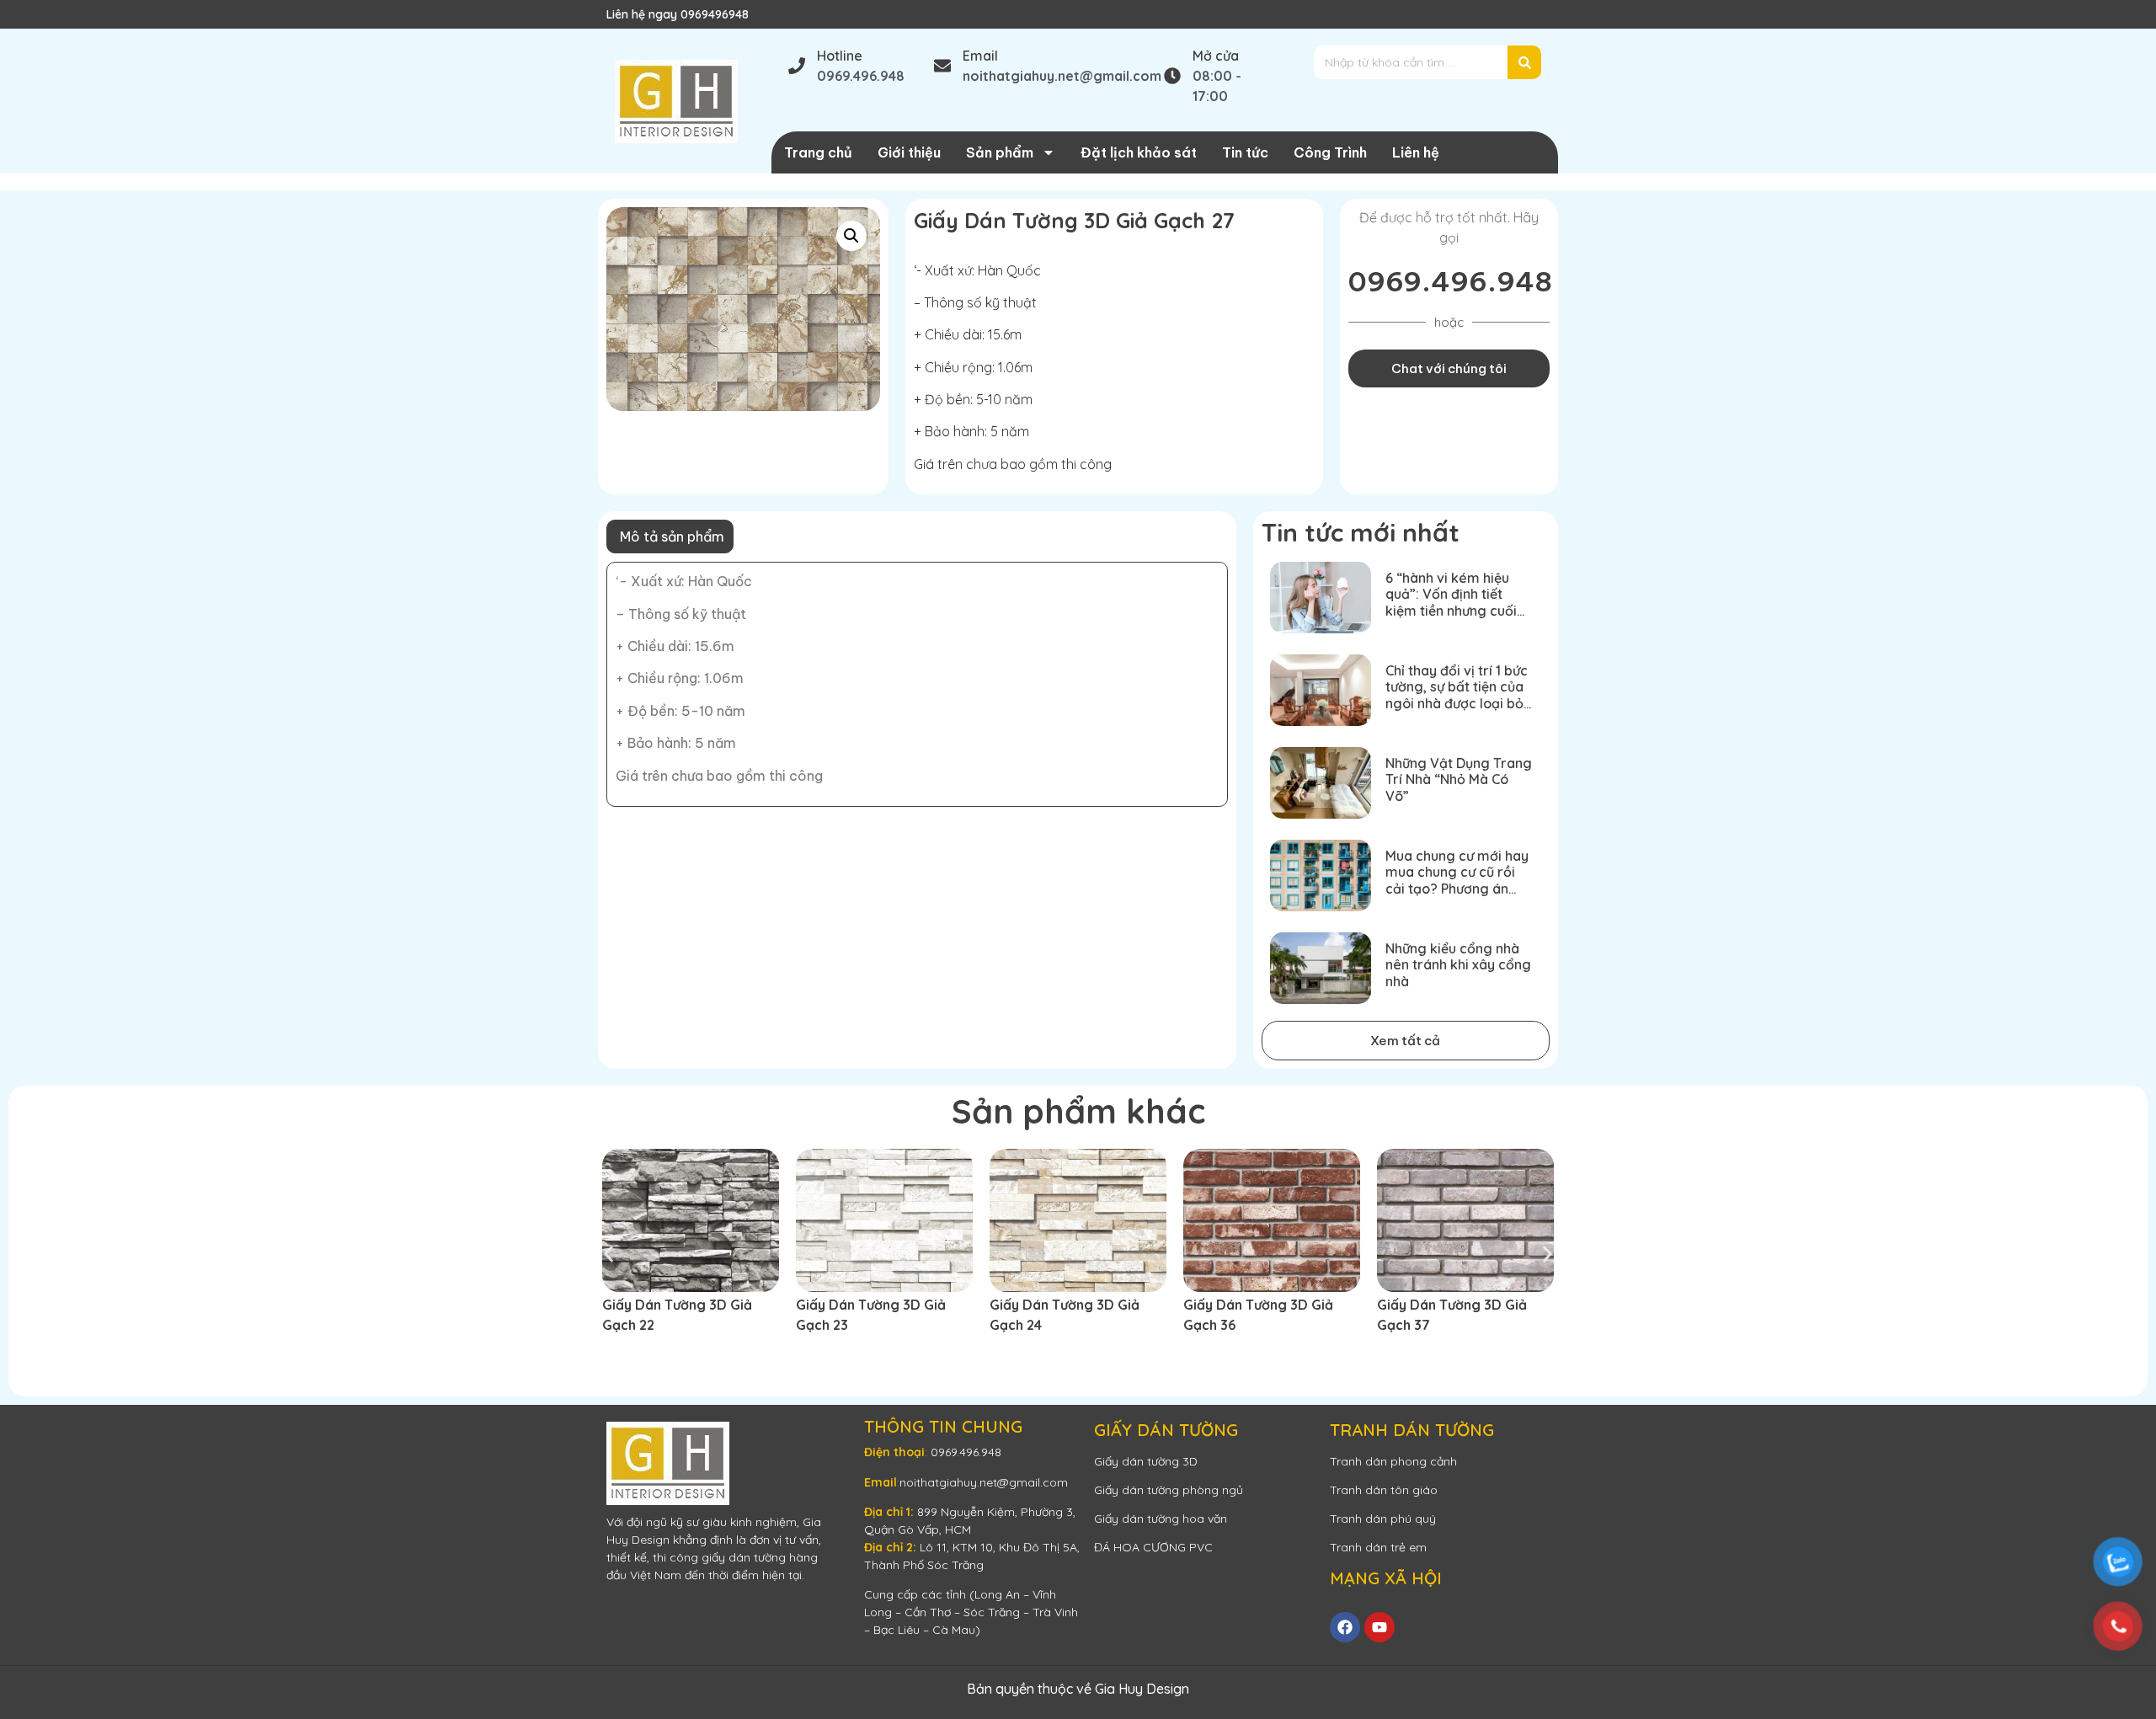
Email (980, 56)
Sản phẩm (1000, 152)
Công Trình (1330, 152)
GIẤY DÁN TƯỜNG (1166, 1430)
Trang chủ (818, 152)
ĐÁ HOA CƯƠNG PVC (1153, 1547)
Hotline (840, 56)
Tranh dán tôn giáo (1384, 1490)
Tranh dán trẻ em (1378, 1547)
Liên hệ (1416, 152)
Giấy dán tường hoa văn (1161, 1519)
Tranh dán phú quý (1383, 1519)
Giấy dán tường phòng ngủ (1169, 1490)
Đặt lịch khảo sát (1139, 152)
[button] (851, 236)
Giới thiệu (909, 152)
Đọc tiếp (640, 1355)
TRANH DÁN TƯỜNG (1412, 1430)
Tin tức (1245, 152)
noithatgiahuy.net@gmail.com (984, 1482)
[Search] (1524, 62)
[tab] (670, 537)
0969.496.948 (1450, 281)
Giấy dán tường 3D (1146, 1461)
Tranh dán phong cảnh (1393, 1461)
